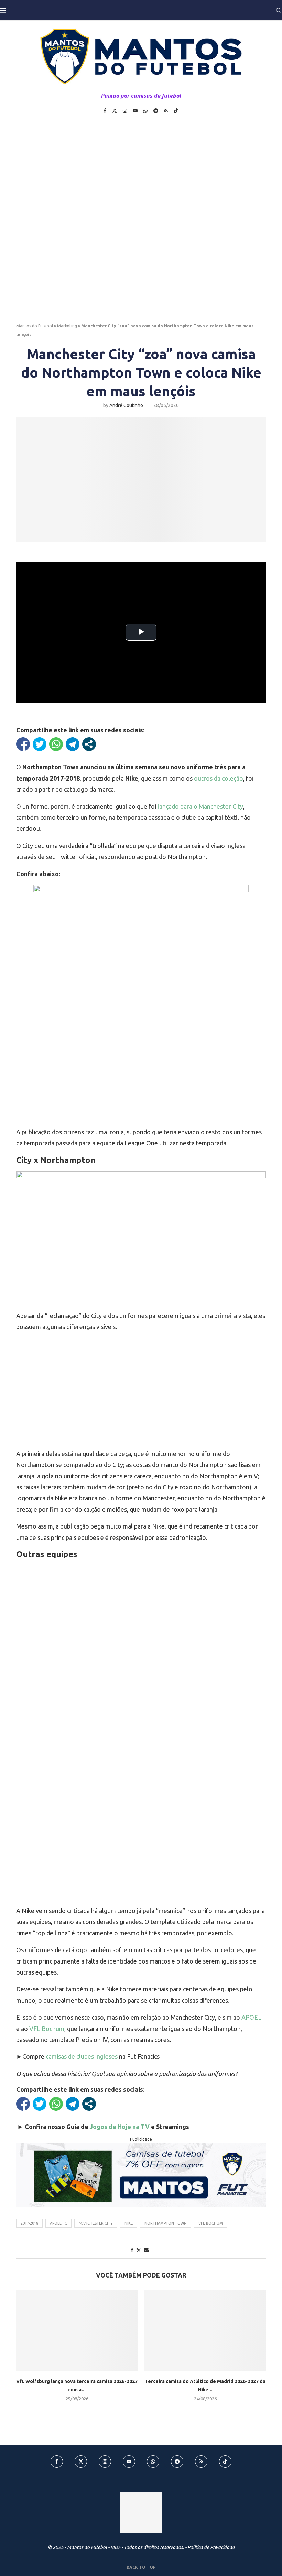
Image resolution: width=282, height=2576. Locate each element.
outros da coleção (219, 778)
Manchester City (96, 2223)
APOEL (251, 2017)
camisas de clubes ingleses (82, 2056)
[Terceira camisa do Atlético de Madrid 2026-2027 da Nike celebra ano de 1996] (205, 2330)
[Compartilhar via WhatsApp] (56, 744)
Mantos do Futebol (35, 326)
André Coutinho (126, 405)
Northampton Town (166, 2223)
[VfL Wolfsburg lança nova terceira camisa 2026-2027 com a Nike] (77, 2330)
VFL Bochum (47, 2029)
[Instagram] (125, 111)
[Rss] (166, 111)
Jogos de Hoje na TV (120, 2127)
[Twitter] (115, 111)
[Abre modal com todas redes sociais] (89, 744)
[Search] (279, 10)
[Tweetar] (40, 744)
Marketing (67, 326)
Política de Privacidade (211, 2547)
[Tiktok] (176, 111)
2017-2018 (29, 2223)
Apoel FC (58, 2223)
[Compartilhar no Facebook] (23, 744)
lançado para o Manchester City (200, 806)
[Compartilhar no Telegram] (73, 744)
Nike (129, 2223)
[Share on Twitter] (139, 2250)
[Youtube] (135, 111)
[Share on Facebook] (132, 2250)
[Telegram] (156, 111)
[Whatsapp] (145, 111)
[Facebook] (105, 111)
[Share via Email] (146, 2250)
